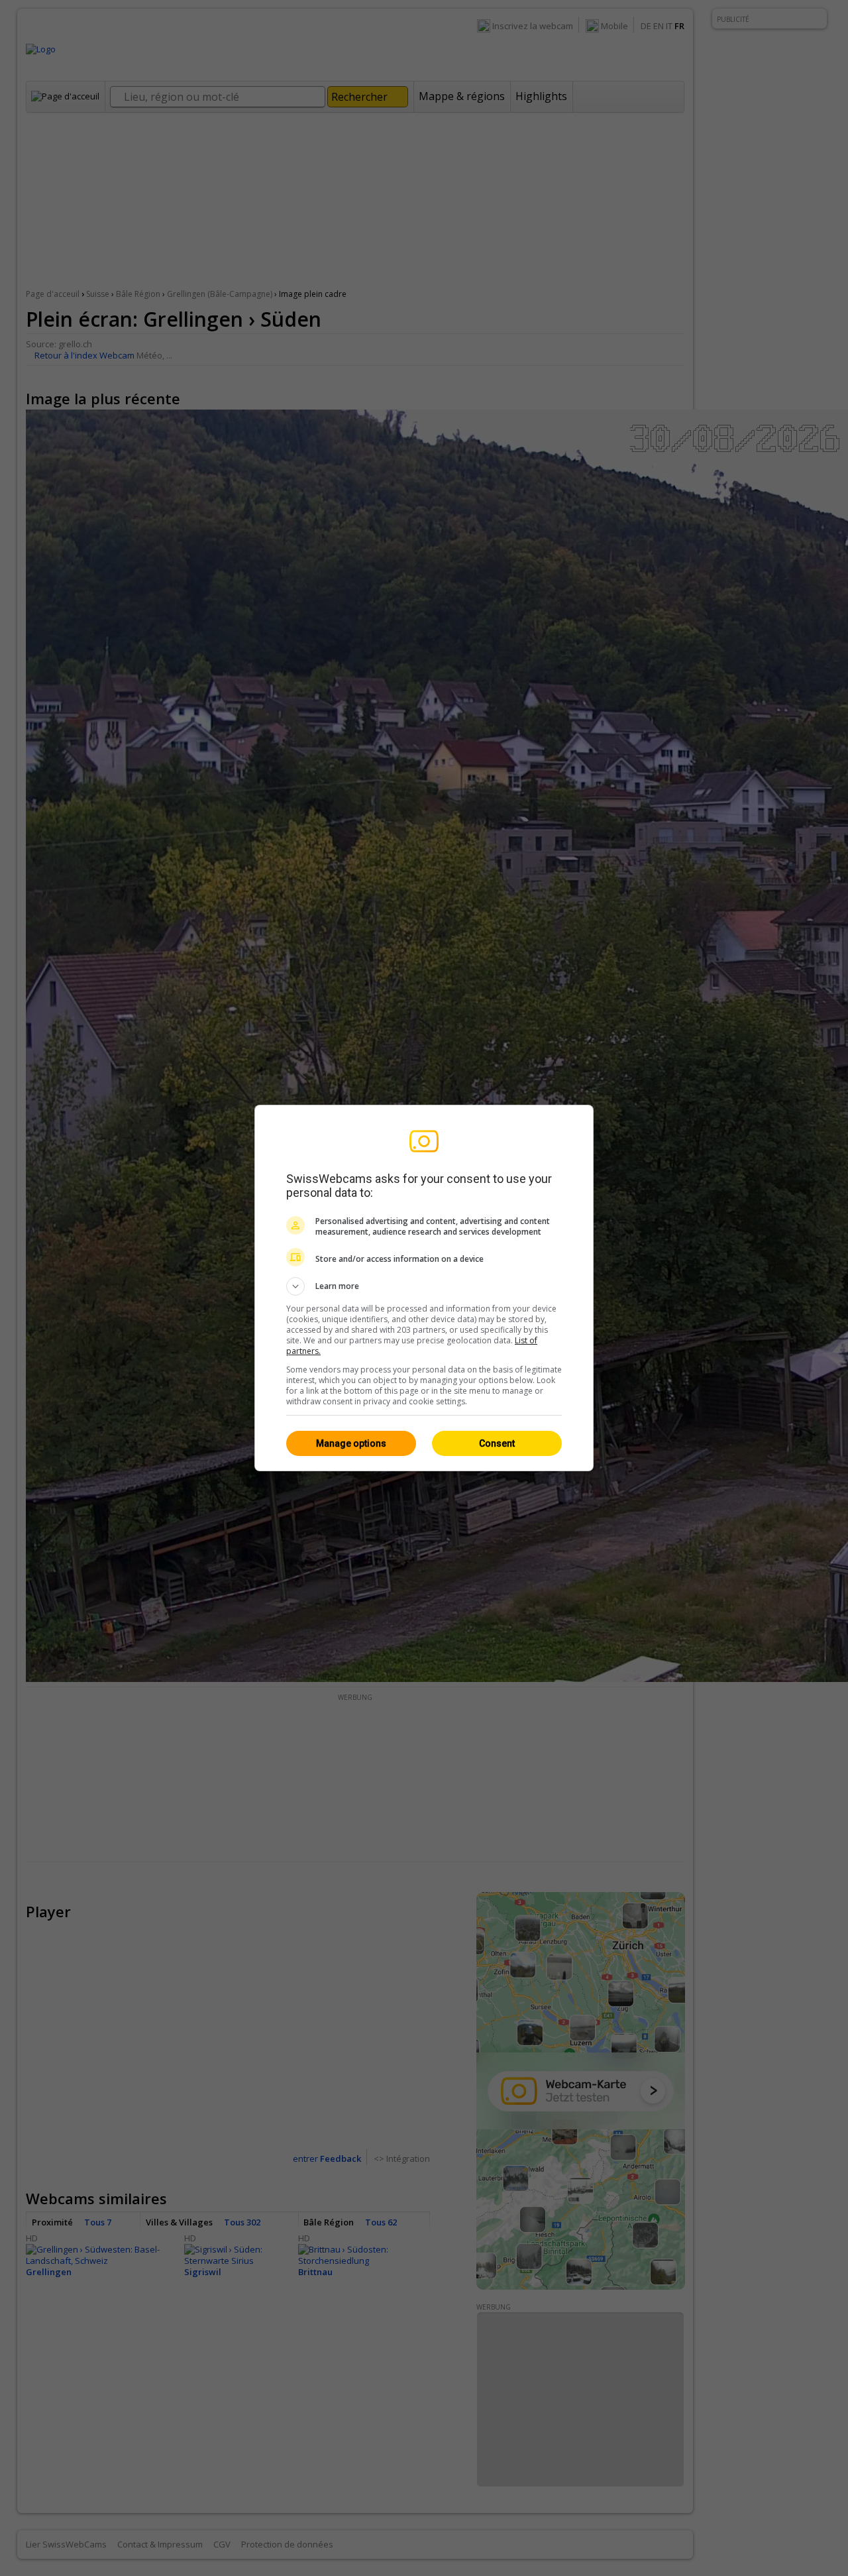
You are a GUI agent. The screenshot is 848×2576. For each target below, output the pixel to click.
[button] (424, 1286)
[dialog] (424, 1288)
